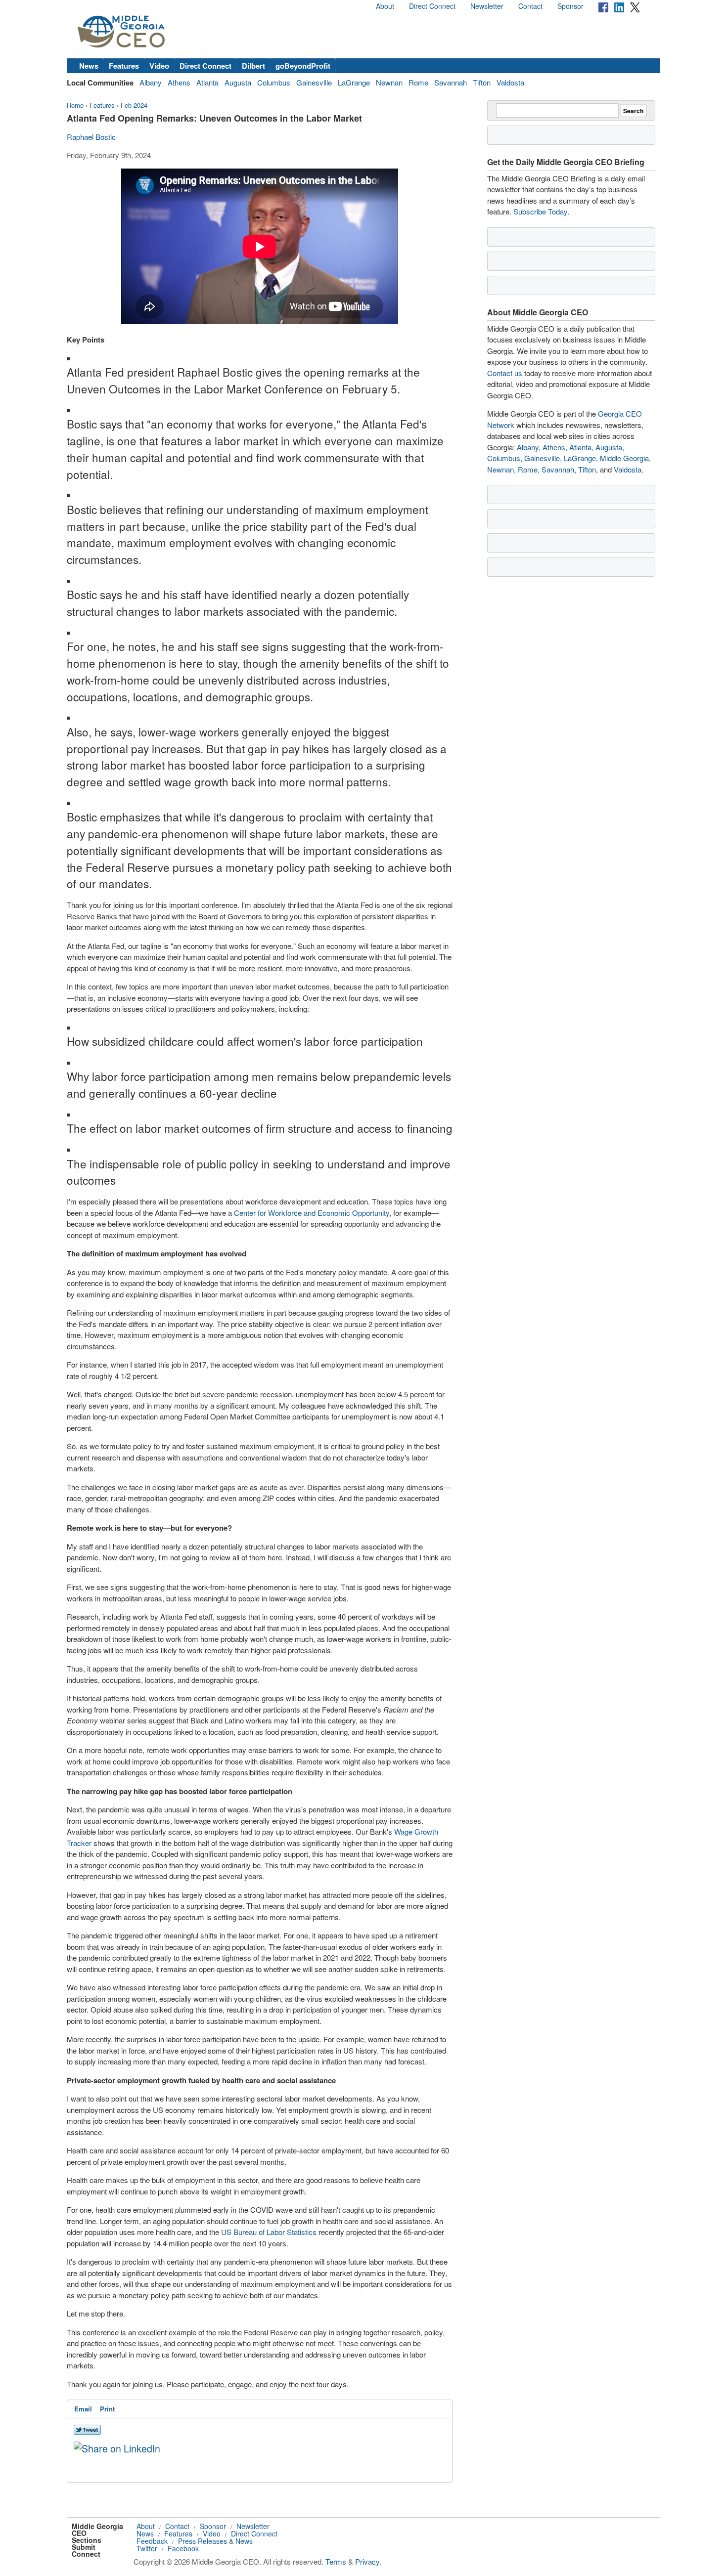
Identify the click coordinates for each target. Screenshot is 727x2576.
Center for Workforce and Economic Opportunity (312, 1213)
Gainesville (314, 82)
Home (75, 105)
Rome (418, 82)
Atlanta (207, 82)
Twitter (147, 2548)
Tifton (482, 82)
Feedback (152, 2541)
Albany (151, 82)
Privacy (367, 2561)
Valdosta (510, 82)
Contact (530, 6)
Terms (336, 2561)
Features (124, 66)
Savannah (451, 82)
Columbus (274, 82)
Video (159, 66)
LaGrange (354, 82)
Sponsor (570, 6)
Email (83, 2409)
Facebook (183, 2548)
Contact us (505, 373)
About (385, 6)
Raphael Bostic (91, 137)
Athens (179, 82)
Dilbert (253, 66)
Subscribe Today (540, 211)
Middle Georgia (624, 458)
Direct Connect (432, 6)
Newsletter (487, 6)
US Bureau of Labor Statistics (269, 2232)
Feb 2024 (134, 105)
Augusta (238, 82)
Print (107, 2409)
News (89, 66)
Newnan (389, 82)
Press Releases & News (215, 2541)
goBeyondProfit (303, 66)
